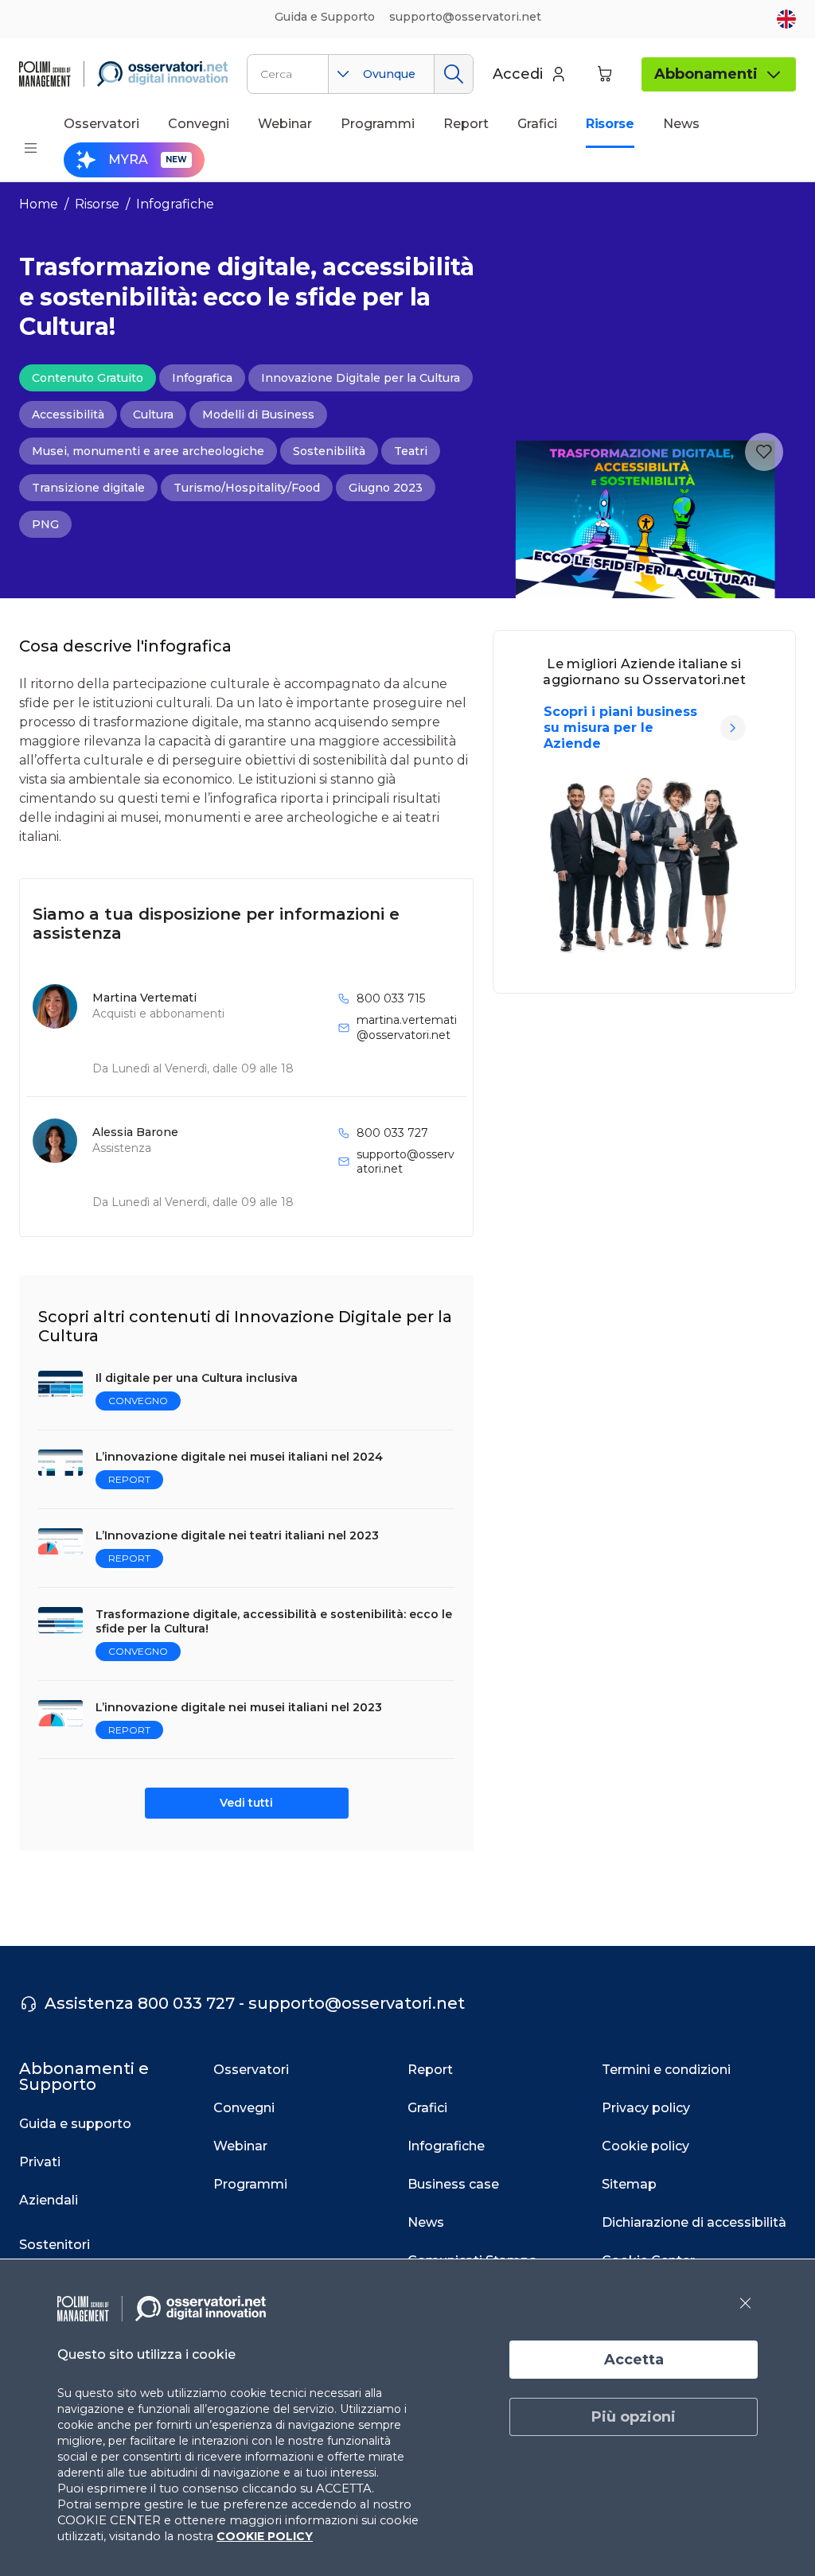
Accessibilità (68, 414)
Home (39, 204)
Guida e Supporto (325, 17)
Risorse (97, 204)
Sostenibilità (329, 451)
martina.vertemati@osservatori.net (407, 1027)
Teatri (411, 451)
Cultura (153, 414)
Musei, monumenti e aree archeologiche (148, 451)
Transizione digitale (88, 488)
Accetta (634, 2360)
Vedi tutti (246, 1803)
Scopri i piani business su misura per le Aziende (620, 728)
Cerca (453, 74)
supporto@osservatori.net (406, 1162)
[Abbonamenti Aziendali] (733, 728)
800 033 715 (391, 998)
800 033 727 (392, 1133)
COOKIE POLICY (265, 2536)
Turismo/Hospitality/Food (247, 488)
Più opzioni (634, 2417)
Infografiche (175, 204)
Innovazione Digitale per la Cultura (361, 378)
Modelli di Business (258, 414)
